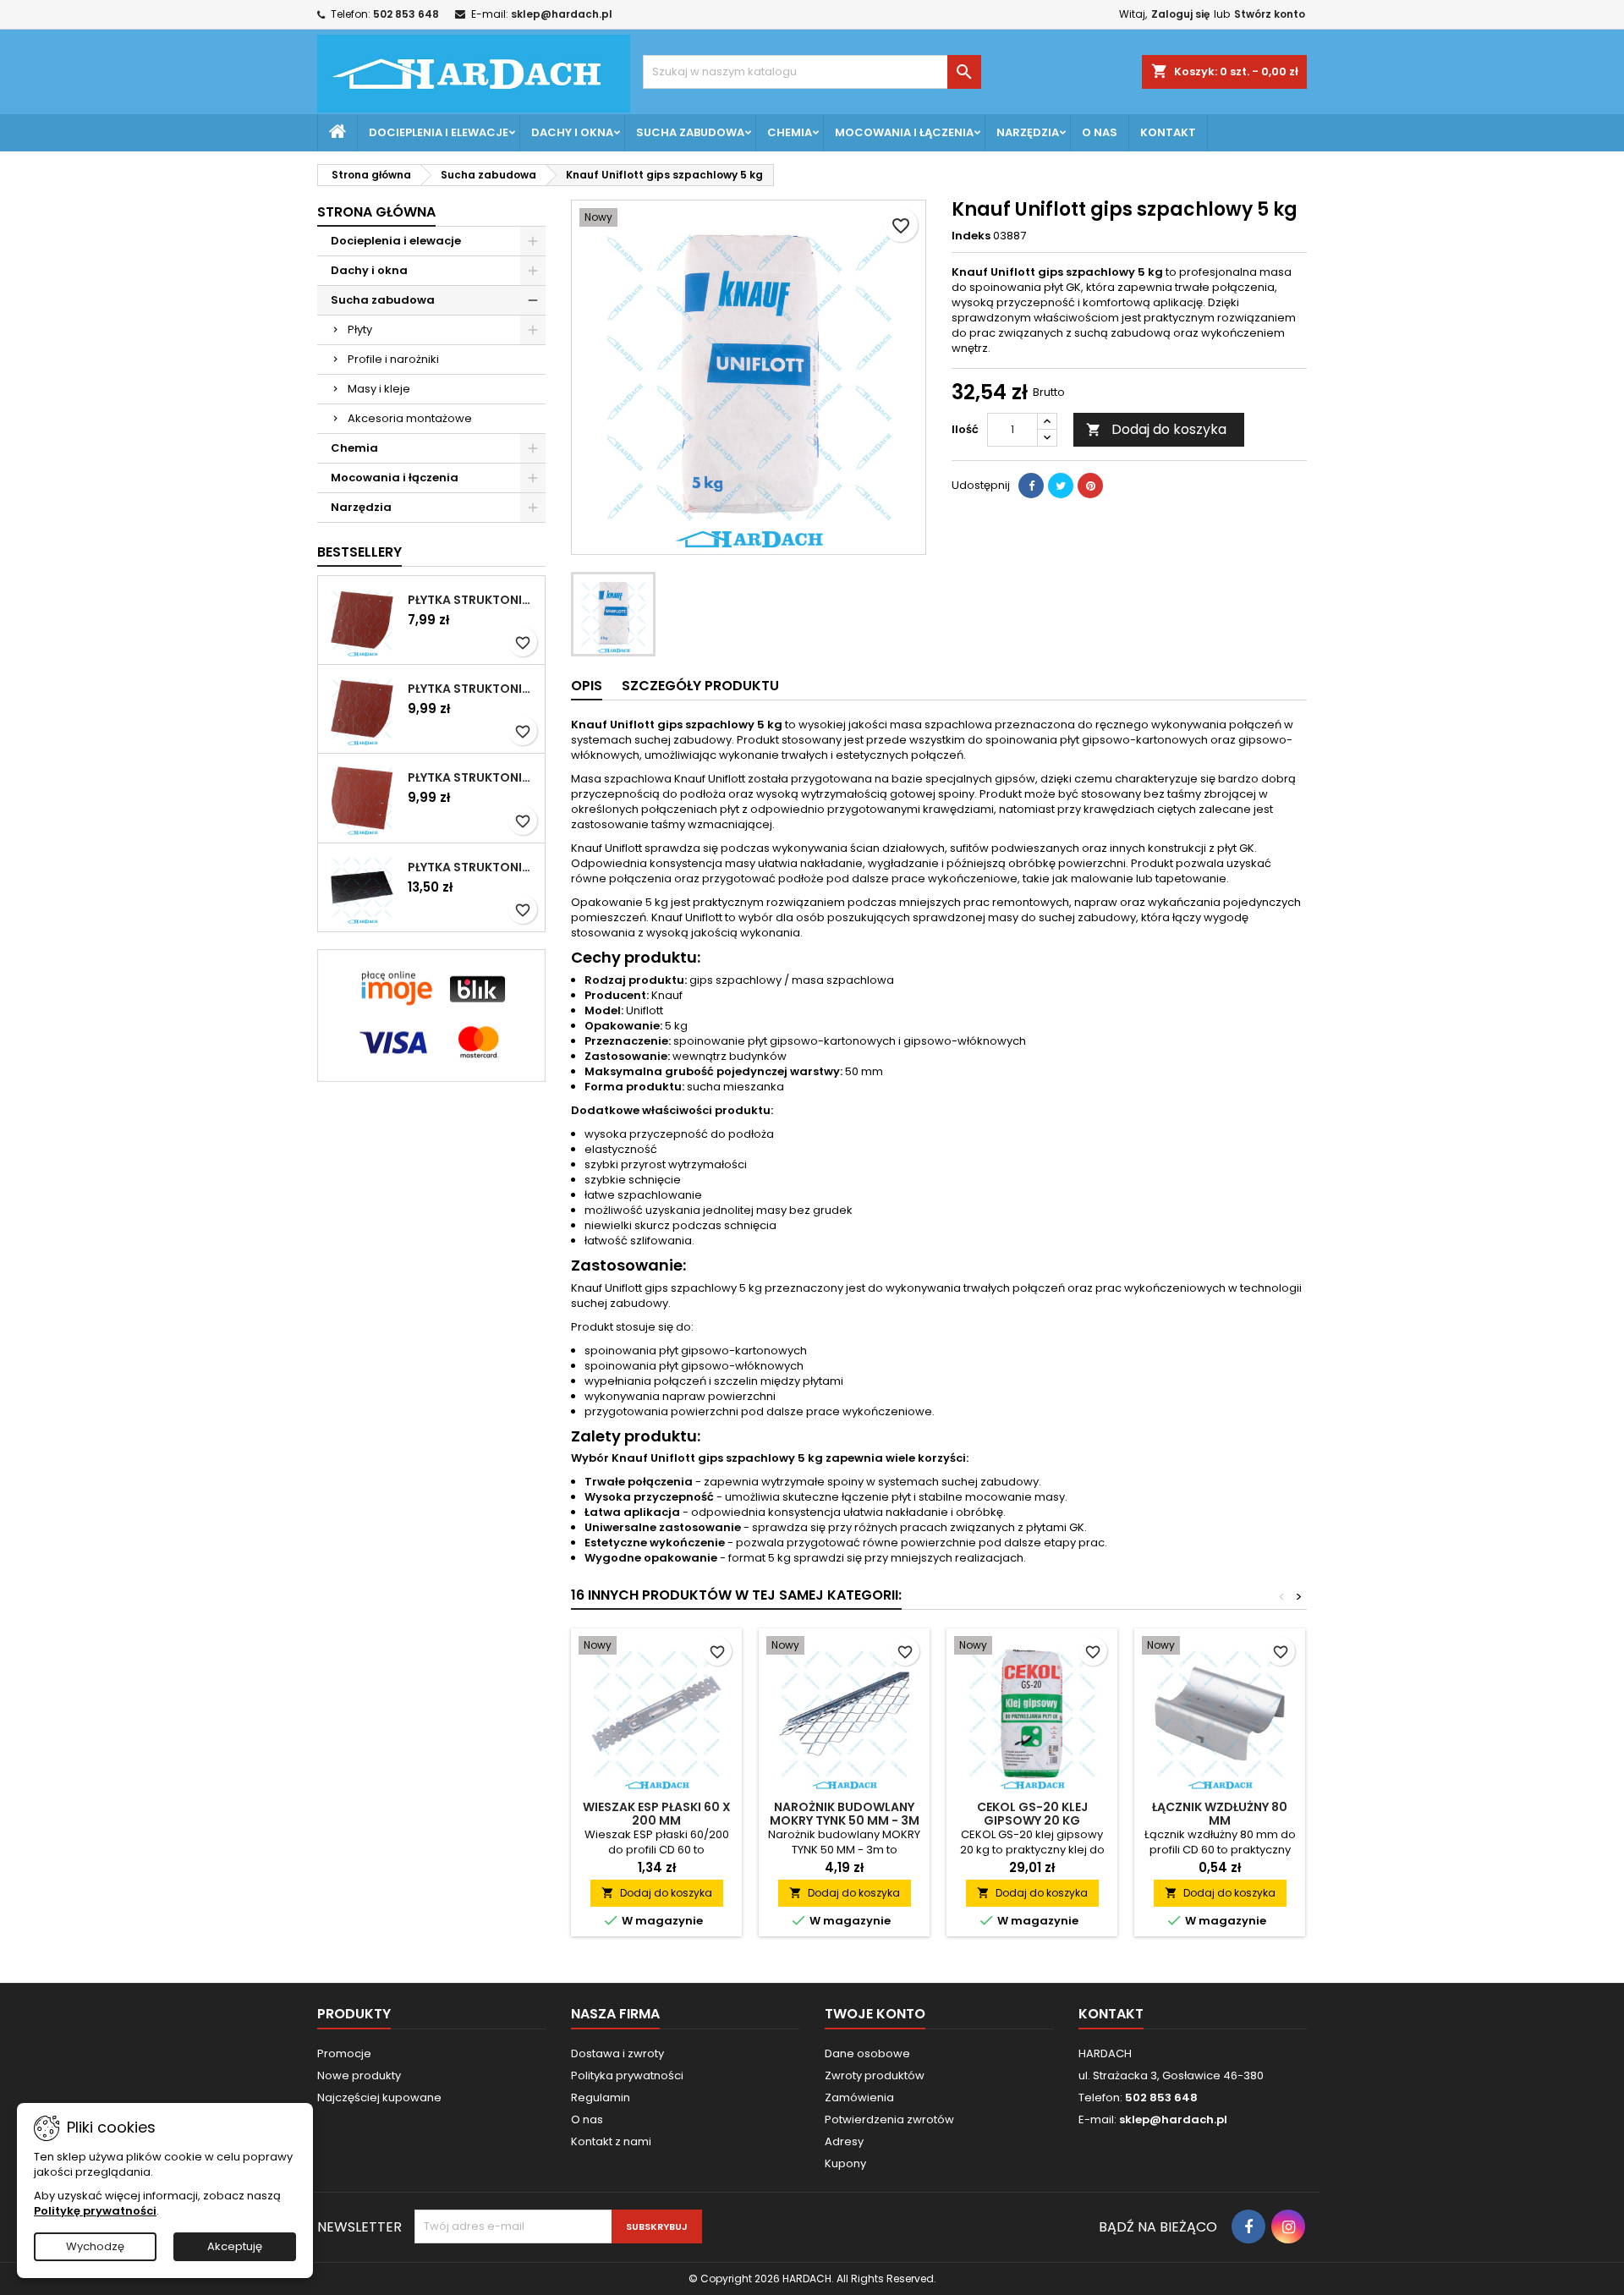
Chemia (790, 132)
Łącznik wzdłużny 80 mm (1220, 1814)
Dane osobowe (867, 2053)
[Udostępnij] (1031, 486)
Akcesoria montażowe (410, 418)
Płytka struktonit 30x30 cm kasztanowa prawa (473, 689)
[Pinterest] (1090, 486)
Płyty (360, 329)
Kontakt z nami (611, 2141)
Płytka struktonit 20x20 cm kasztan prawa (473, 600)
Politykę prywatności (95, 2211)
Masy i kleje (379, 389)
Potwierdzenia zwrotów (889, 2119)
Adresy (844, 2141)
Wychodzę (95, 2246)
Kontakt (1168, 132)
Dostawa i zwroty (617, 2053)
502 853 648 (406, 14)
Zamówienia (859, 2097)
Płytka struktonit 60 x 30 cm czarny (473, 867)
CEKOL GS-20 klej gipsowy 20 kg (1032, 1814)
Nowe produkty (359, 2075)
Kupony (845, 2163)
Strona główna (376, 212)
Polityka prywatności (627, 2075)
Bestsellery (359, 552)
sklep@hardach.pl (562, 14)
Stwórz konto (1270, 14)
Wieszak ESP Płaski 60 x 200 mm (657, 1814)
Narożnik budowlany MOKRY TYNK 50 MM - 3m (845, 1814)
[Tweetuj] (1061, 486)
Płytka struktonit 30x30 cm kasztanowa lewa (473, 777)
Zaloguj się (1180, 14)
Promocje (344, 2053)
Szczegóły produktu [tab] (700, 686)
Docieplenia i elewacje (439, 132)
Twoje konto (875, 2014)
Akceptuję (235, 2246)
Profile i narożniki (393, 359)
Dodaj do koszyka (1156, 429)
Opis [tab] (587, 686)
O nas (1100, 132)
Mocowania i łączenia (904, 132)
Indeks (971, 236)
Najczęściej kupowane (379, 2097)
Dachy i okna (572, 132)
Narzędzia (1028, 132)
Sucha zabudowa (690, 132)
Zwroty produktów (875, 2075)
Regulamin (601, 2097)
